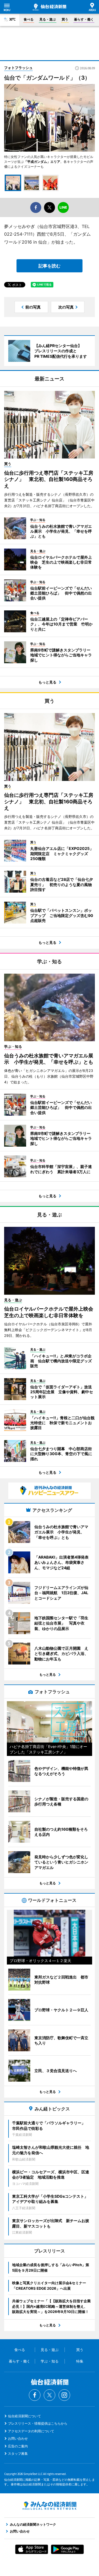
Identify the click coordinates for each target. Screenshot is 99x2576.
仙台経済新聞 (50, 7)
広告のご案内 (18, 2446)
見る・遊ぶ (48, 19)
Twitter (50, 2395)
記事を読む (50, 266)
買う (65, 19)
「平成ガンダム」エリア (42, 162)
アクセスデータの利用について (31, 2431)
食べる (29, 19)
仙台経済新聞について (24, 2416)
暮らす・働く (84, 19)
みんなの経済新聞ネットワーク (50, 2506)
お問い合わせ (18, 2438)
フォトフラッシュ (18, 68)
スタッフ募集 (18, 2454)
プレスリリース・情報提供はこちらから (38, 2423)
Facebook (35, 2395)
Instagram (64, 2395)
